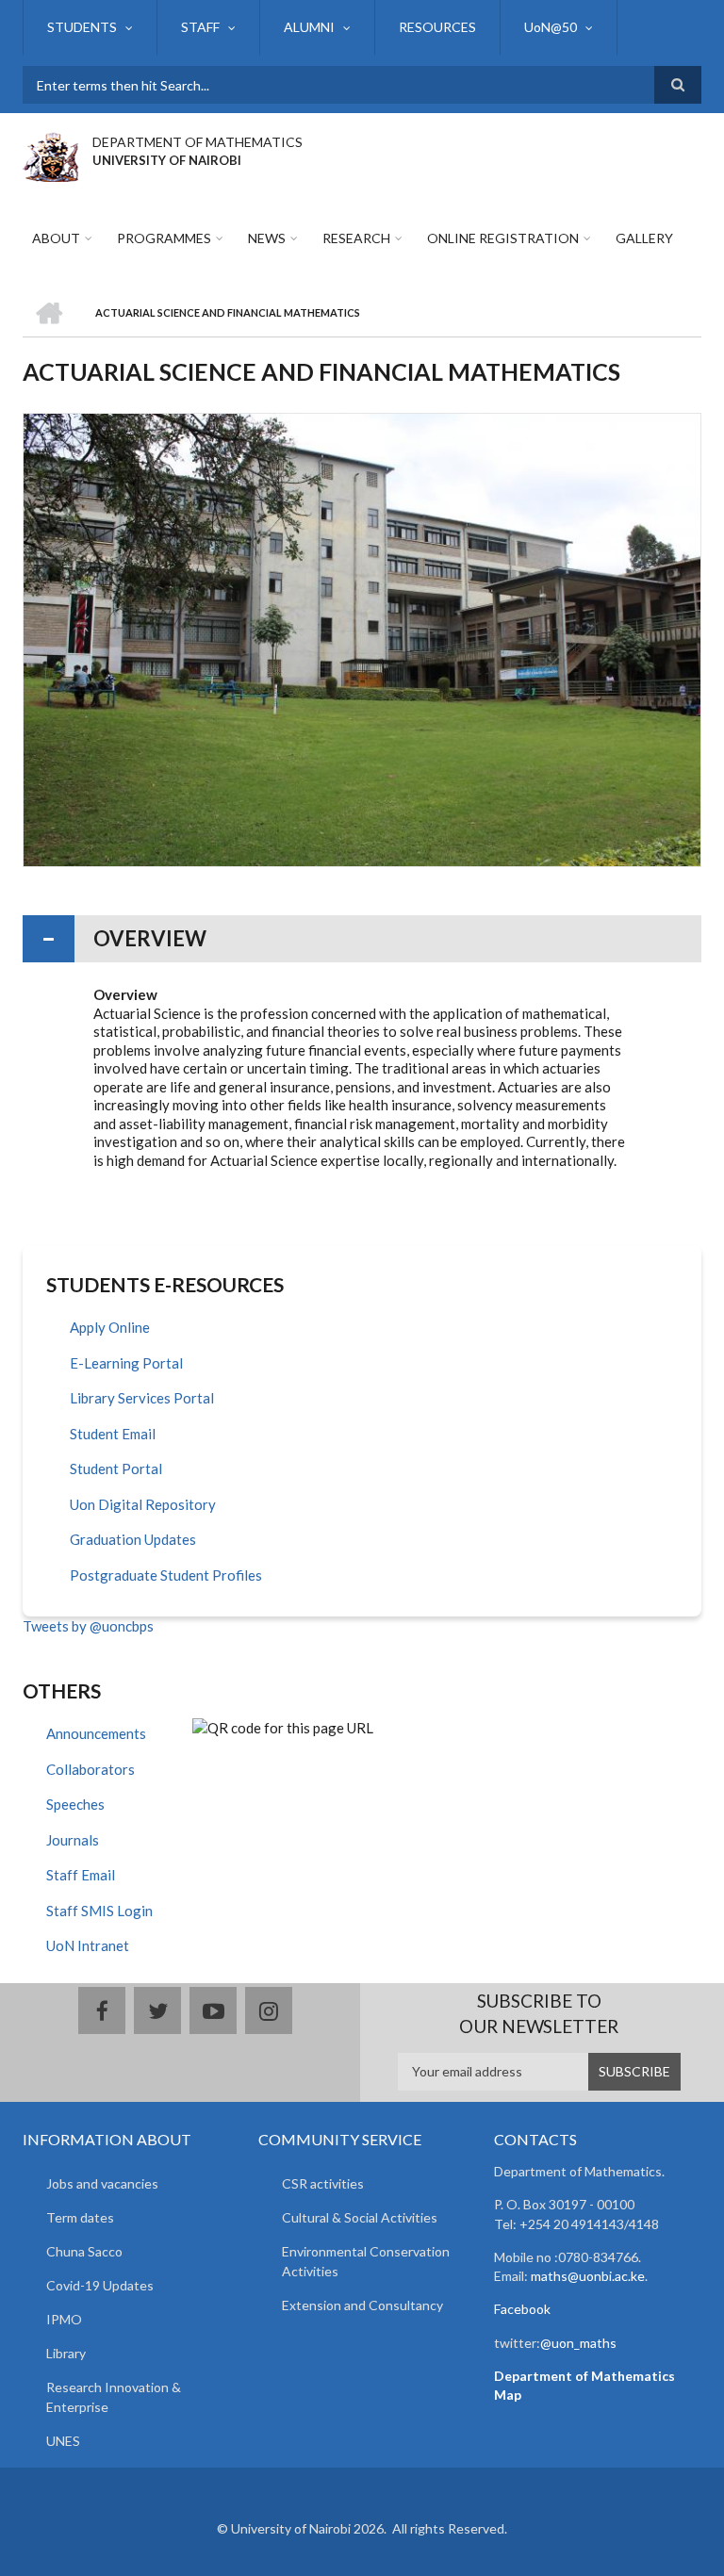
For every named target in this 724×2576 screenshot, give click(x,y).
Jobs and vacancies (102, 2183)
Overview (150, 938)
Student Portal (116, 1468)
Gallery (644, 238)
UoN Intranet (88, 1945)
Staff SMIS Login (99, 1911)
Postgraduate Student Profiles (166, 1575)
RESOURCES (437, 27)
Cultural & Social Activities (360, 2217)
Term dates (80, 2217)
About (56, 238)
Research (356, 238)
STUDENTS (82, 27)
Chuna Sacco (84, 2251)
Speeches (75, 1804)
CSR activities (323, 2183)
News (267, 238)
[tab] (362, 939)
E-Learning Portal (126, 1363)
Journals (73, 1840)
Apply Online (110, 1327)
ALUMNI (309, 27)
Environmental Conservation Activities (366, 2261)
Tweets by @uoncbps (88, 1626)
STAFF (200, 27)
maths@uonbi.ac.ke (588, 2276)
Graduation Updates (133, 1539)
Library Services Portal (142, 1398)
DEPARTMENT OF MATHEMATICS (197, 142)
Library (66, 2353)
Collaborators (90, 1769)
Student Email (113, 1434)
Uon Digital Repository (143, 1504)
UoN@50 (551, 27)
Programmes (164, 238)
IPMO (64, 2319)
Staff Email (81, 1875)
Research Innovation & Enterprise (114, 2397)
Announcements (96, 1733)
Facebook (522, 2309)
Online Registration (503, 238)
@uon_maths (578, 2343)
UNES (63, 2441)
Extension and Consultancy (362, 2305)
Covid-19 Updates (100, 2285)
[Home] (50, 155)
